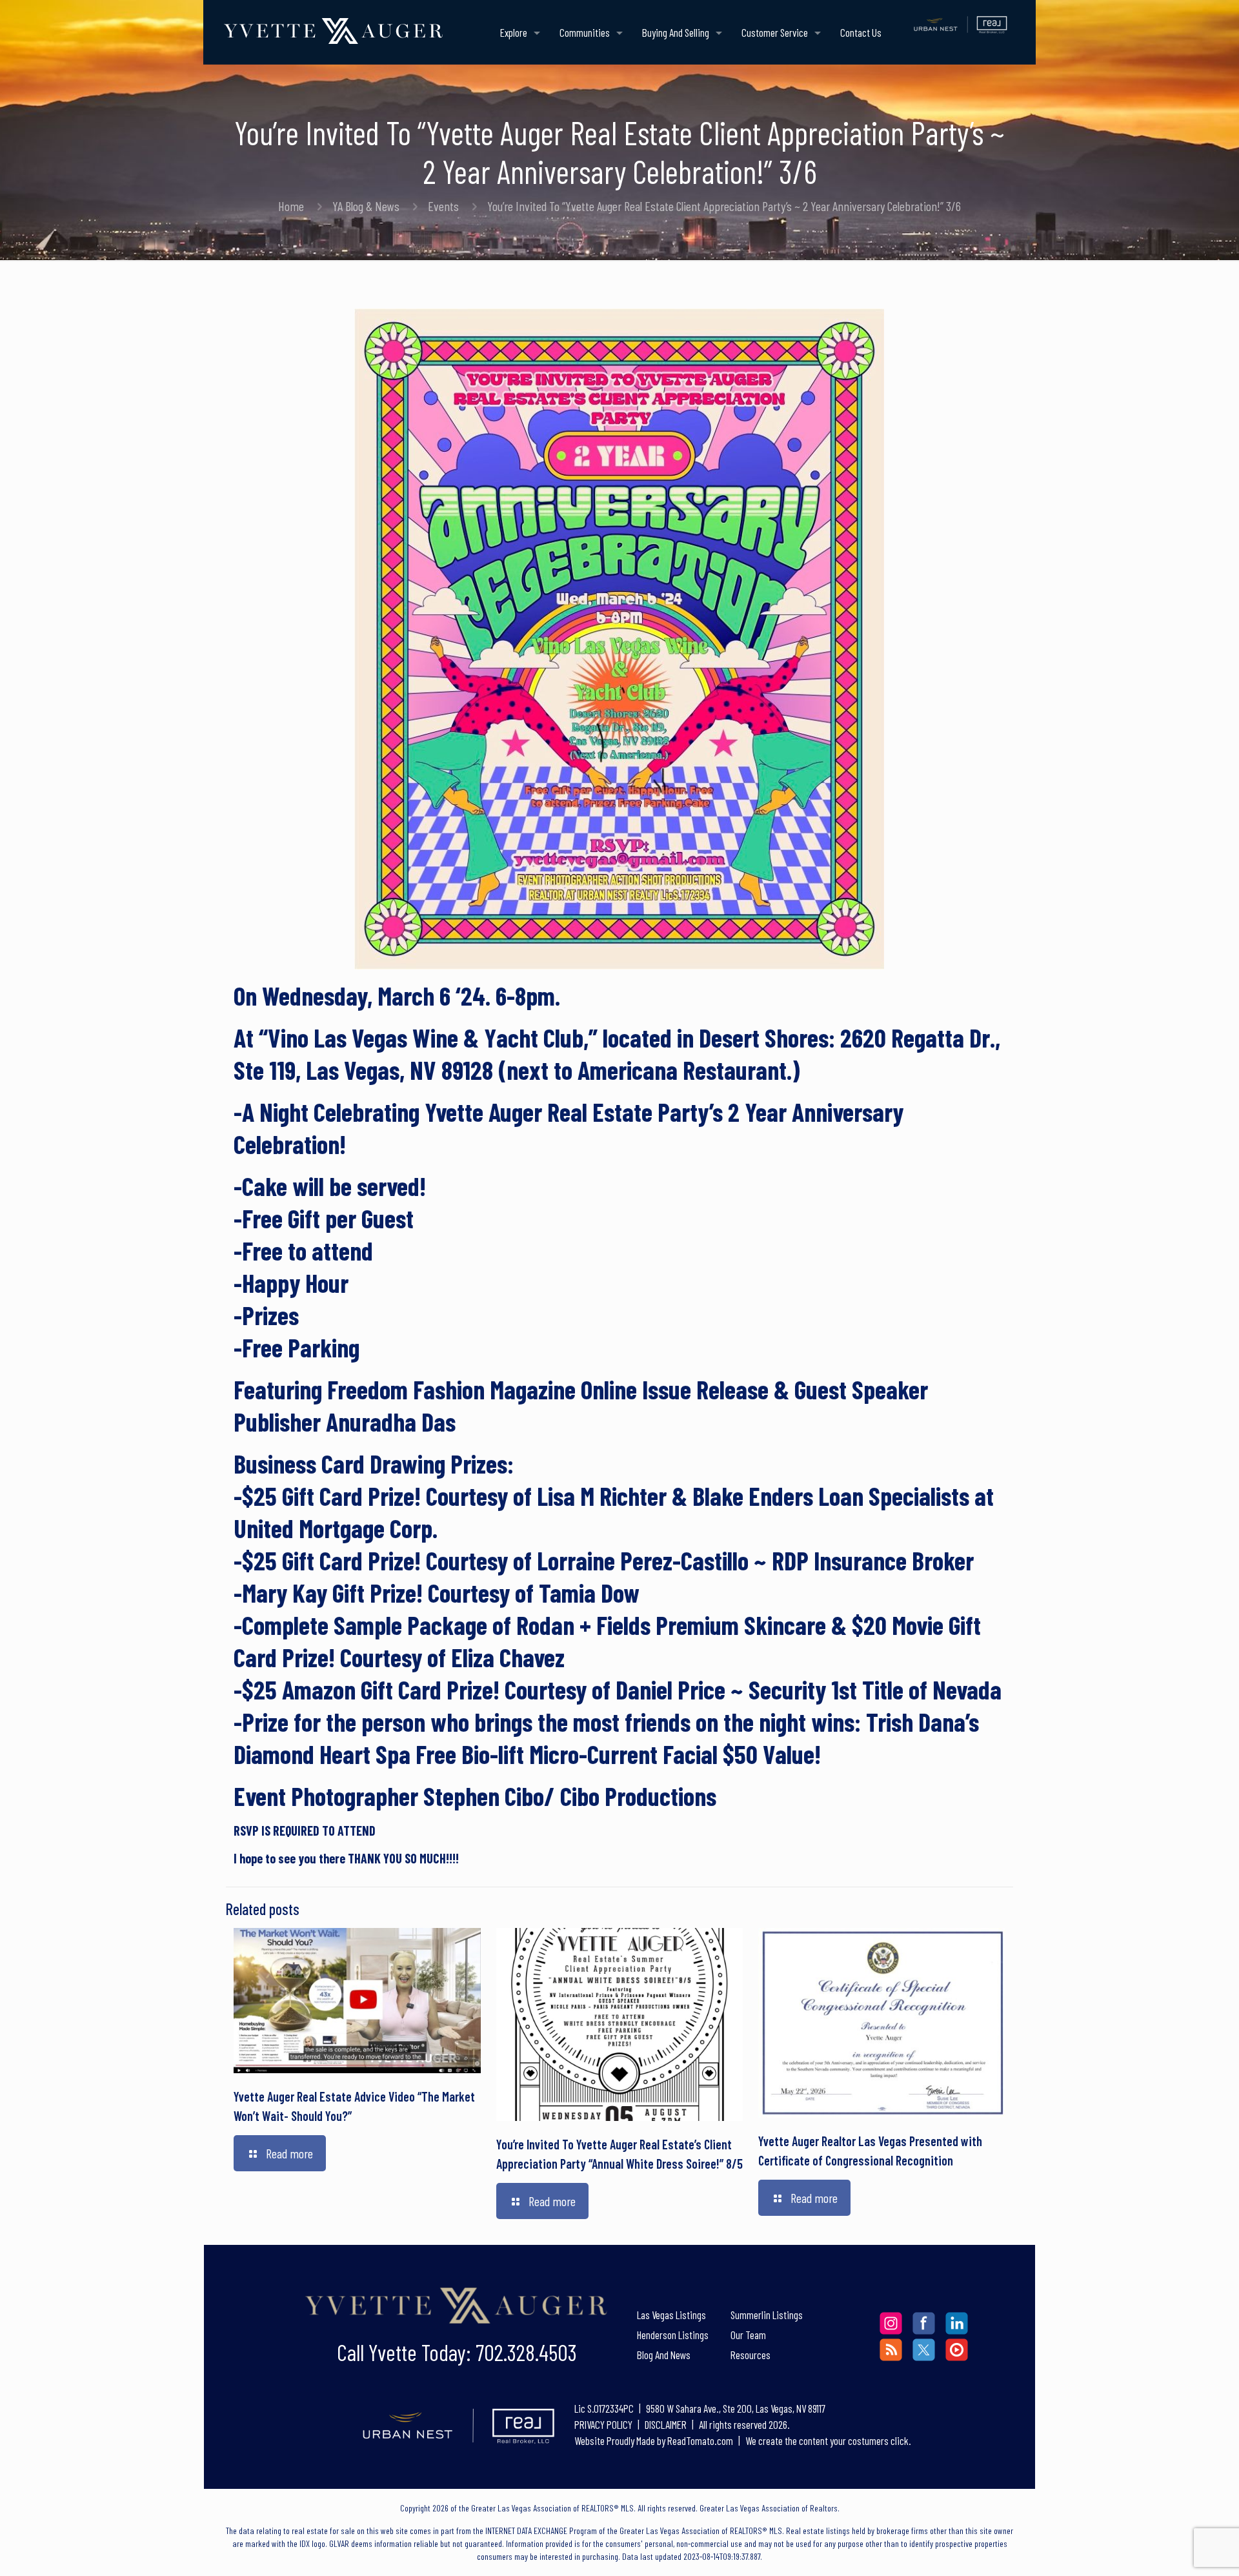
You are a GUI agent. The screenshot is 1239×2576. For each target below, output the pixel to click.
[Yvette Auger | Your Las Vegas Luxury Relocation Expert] (333, 29)
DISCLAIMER (666, 2424)
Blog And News (664, 2355)
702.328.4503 (526, 2352)
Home (291, 206)
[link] (457, 2307)
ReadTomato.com (700, 2440)
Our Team (748, 2335)
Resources (750, 2355)
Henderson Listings (673, 2335)
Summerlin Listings (767, 2315)
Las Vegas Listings (671, 2315)
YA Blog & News (366, 206)
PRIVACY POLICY (604, 2424)
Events (443, 206)
